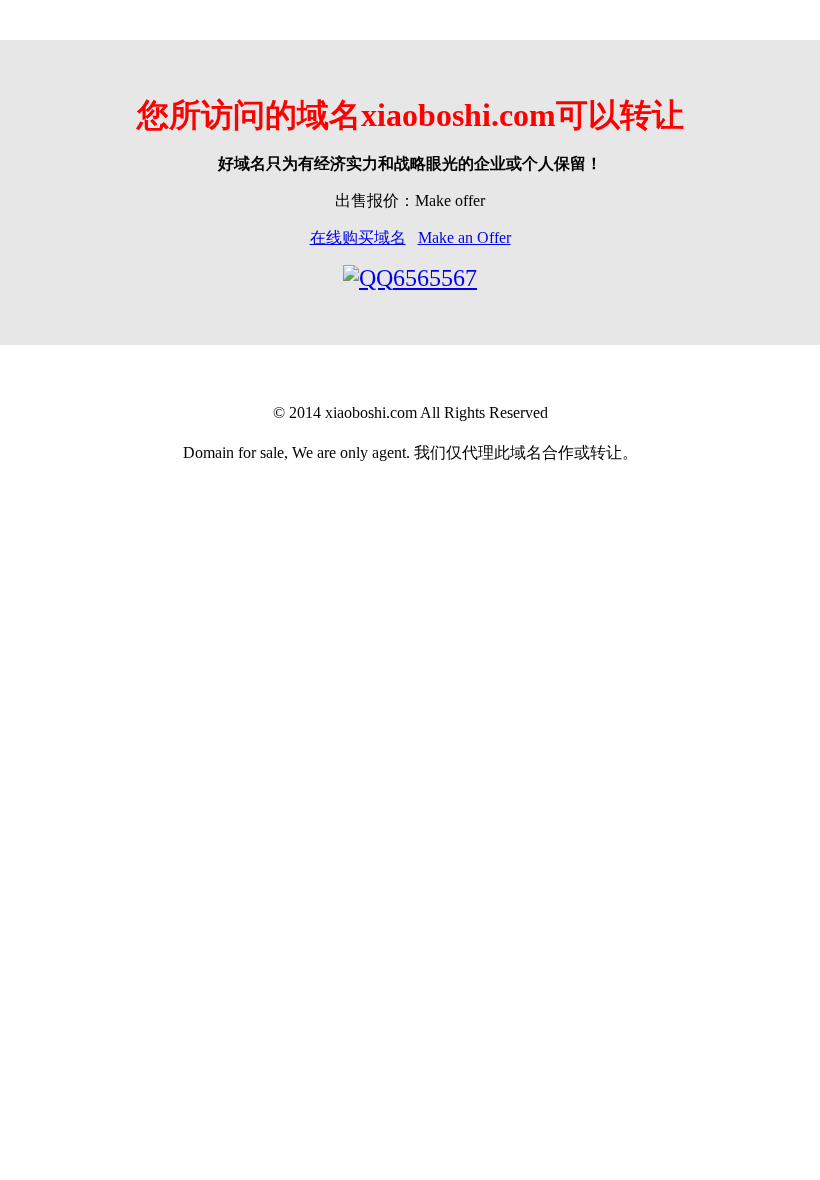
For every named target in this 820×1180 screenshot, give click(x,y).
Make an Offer (464, 237)
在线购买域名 (358, 237)
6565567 (435, 278)
